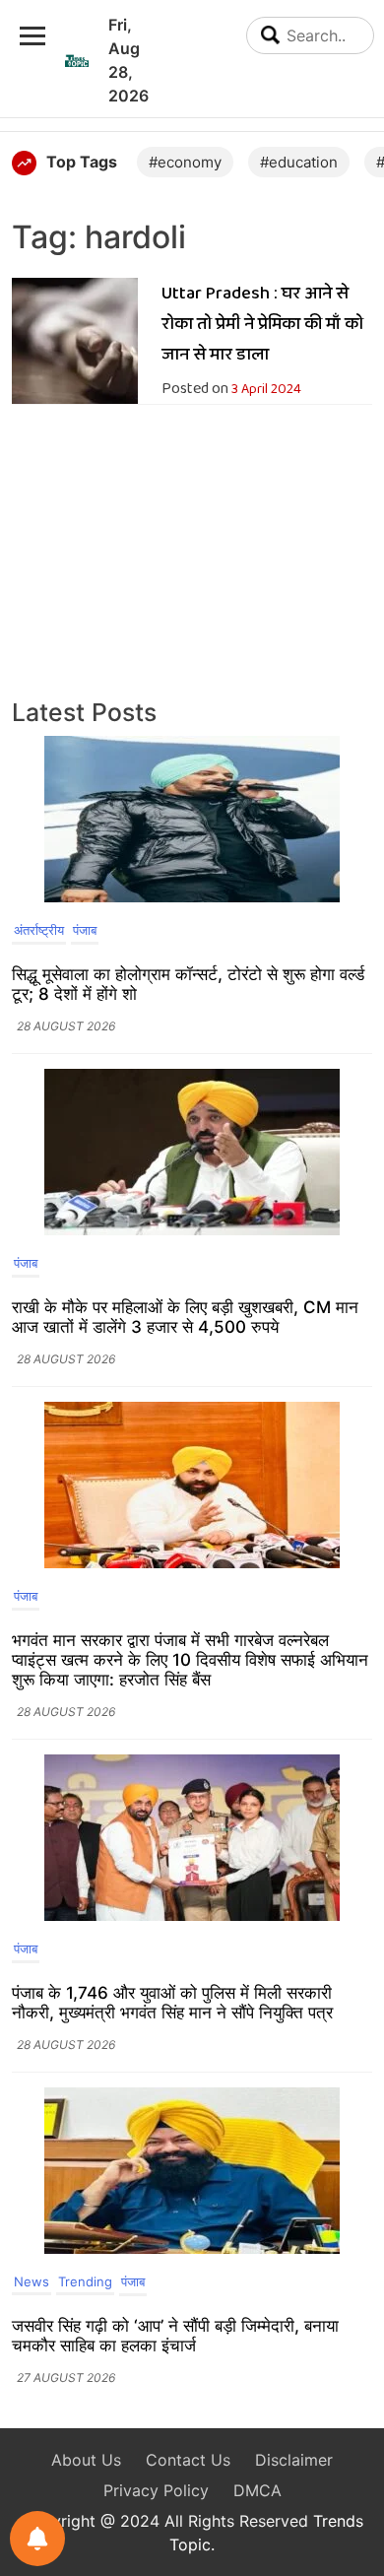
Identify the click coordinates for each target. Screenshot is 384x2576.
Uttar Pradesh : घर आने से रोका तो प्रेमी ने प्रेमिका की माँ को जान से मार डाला (262, 324)
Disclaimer (294, 2460)
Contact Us (188, 2460)
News (32, 2281)
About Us (86, 2460)
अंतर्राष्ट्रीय (39, 930)
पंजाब (85, 930)
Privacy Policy (156, 2490)
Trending (85, 2281)
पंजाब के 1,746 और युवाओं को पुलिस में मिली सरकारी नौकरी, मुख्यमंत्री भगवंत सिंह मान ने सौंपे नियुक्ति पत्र (172, 2003)
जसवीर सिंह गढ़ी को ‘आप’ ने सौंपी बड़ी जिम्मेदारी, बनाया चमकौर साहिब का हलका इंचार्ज (175, 2336)
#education (299, 162)
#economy (185, 162)
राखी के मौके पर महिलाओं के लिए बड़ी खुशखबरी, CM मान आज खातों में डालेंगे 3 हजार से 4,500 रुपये (185, 1317)
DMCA (257, 2490)
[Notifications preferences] (37, 2539)
